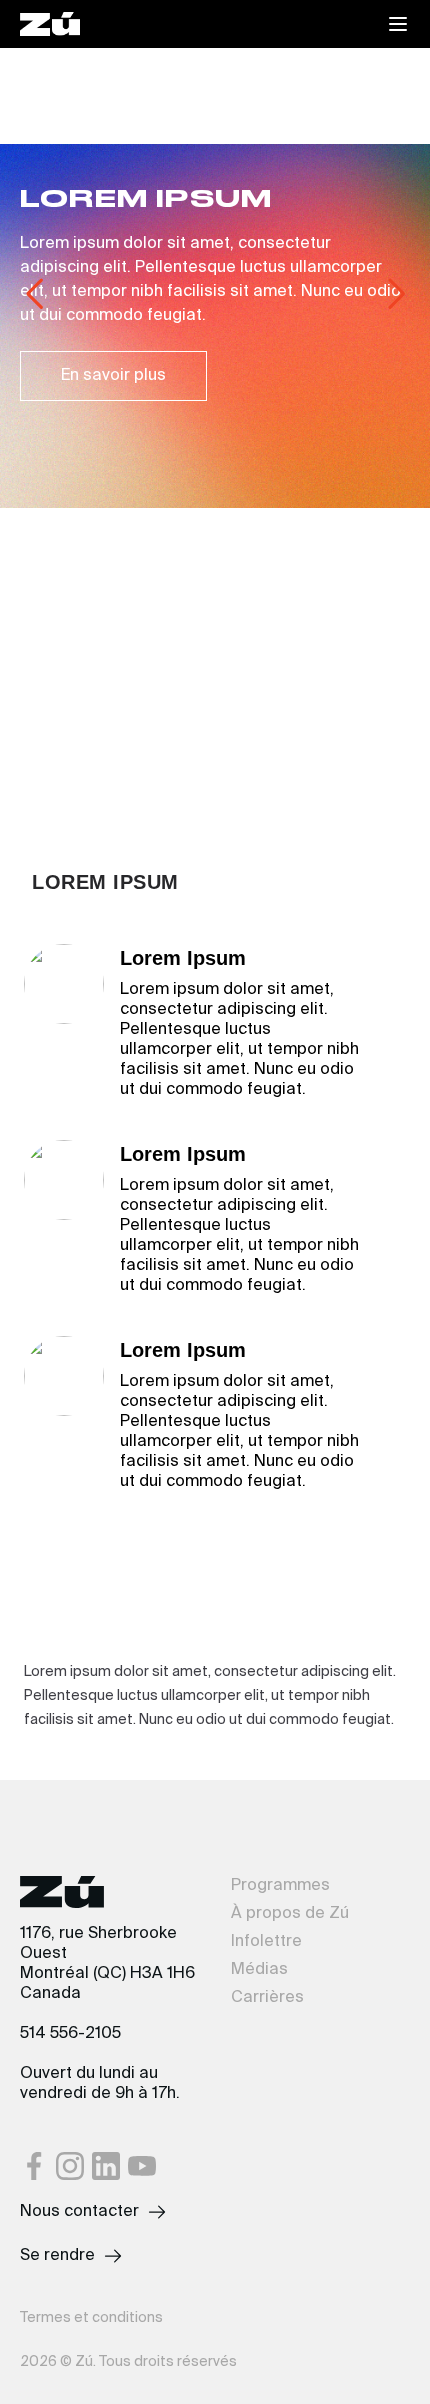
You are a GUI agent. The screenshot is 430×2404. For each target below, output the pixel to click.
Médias (259, 1970)
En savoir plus (113, 376)
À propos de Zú (290, 1914)
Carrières (267, 1998)
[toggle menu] (398, 24)
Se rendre (57, 2256)
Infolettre (266, 1942)
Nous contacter (79, 2212)
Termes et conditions (91, 2318)
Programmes (280, 1886)
